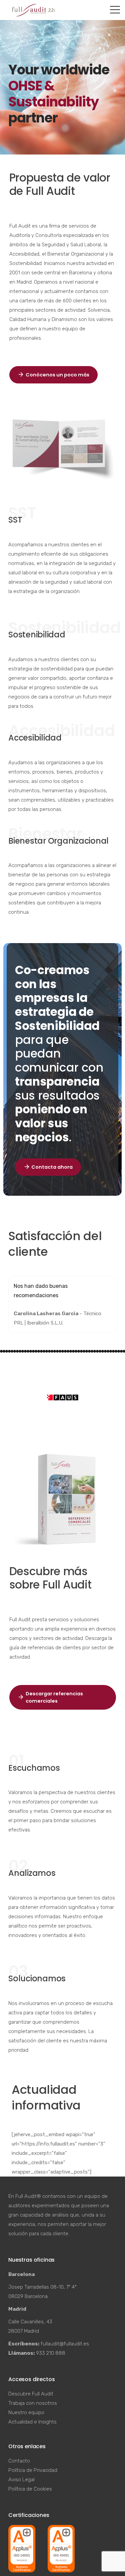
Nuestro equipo (26, 2412)
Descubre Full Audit (31, 2394)
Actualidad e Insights (32, 2422)
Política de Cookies (30, 2489)
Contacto (19, 2461)
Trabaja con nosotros (33, 2403)
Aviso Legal (21, 2480)
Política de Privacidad (33, 2470)
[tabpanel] (62, 1305)
